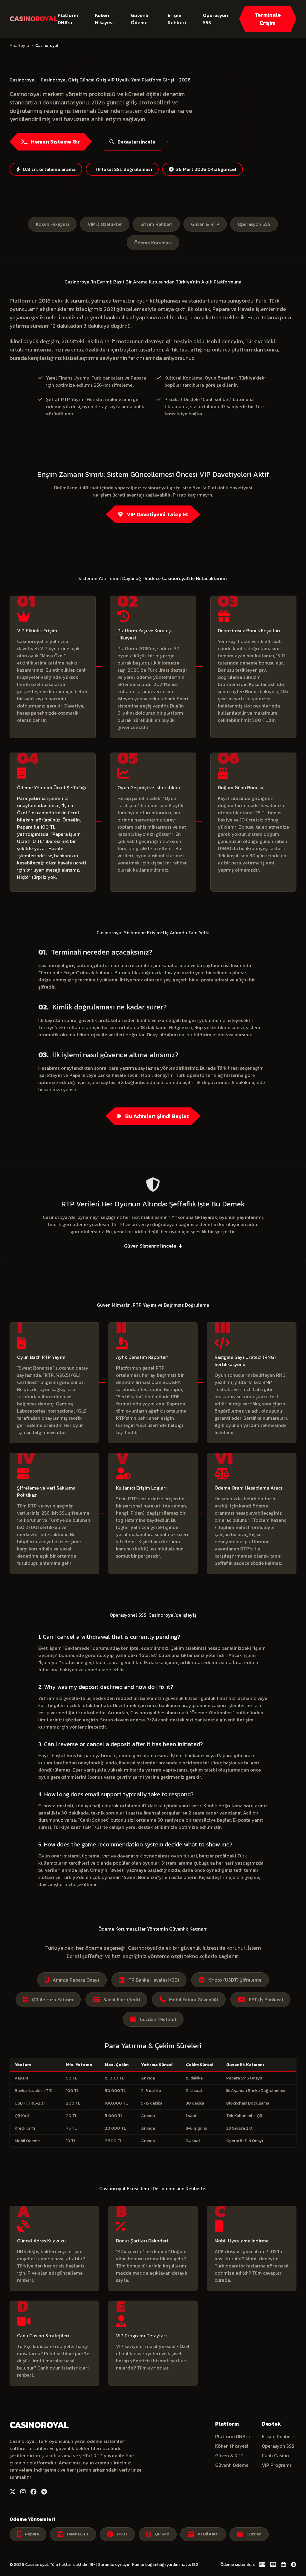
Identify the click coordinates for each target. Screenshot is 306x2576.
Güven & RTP (205, 224)
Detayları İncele (136, 142)
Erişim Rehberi (177, 19)
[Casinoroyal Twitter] (13, 2492)
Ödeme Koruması (153, 243)
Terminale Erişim (268, 19)
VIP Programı (276, 2465)
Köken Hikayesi (104, 19)
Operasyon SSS (215, 19)
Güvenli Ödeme (139, 19)
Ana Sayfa (19, 46)
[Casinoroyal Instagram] (23, 2492)
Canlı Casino (275, 2455)
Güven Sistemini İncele (150, 1246)
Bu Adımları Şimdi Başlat (156, 1116)
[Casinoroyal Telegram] (44, 2492)
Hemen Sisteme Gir (55, 142)
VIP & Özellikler (105, 224)
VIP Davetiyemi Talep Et (157, 514)
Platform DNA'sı (68, 19)
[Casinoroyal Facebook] (33, 2492)
